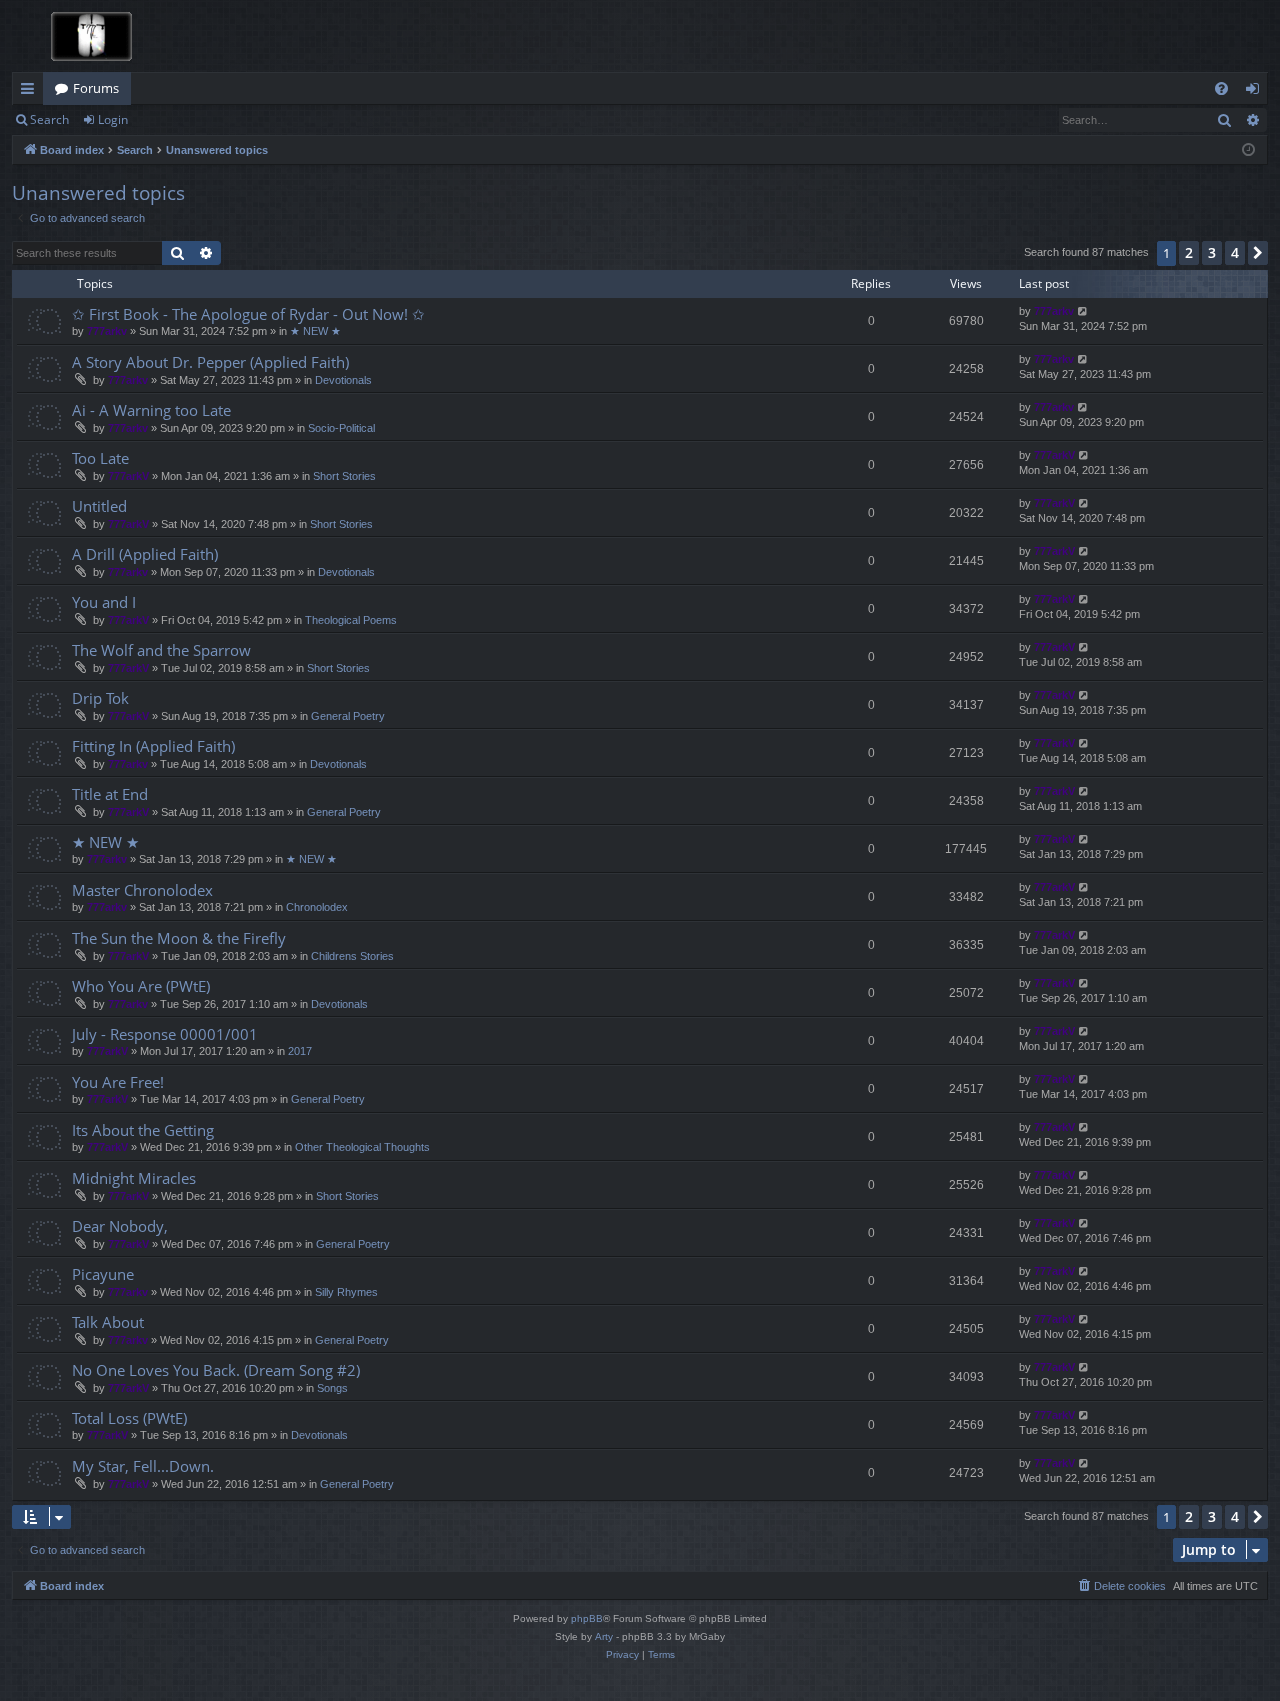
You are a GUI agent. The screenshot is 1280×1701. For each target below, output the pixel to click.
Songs (332, 1388)
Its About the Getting (143, 1130)
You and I (104, 602)
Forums (96, 88)
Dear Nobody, (120, 1226)
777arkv (107, 331)
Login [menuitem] (1256, 92)
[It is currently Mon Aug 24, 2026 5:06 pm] (1248, 150)
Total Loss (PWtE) (129, 1418)
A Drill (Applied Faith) (145, 554)
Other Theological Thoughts (362, 1147)
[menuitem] (1221, 88)
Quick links (31, 92)
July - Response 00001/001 (165, 1034)
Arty (604, 1636)
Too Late (100, 458)
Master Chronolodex (142, 890)
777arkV (128, 476)
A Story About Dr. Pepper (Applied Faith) (210, 362)
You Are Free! (118, 1082)
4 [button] (1235, 252)
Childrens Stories (352, 956)
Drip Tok (100, 698)
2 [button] (1189, 252)
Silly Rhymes (346, 1292)
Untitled (99, 506)
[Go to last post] (1083, 311)
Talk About (108, 1322)
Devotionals (343, 380)
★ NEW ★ (315, 331)
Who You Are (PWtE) (141, 986)
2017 (300, 1051)
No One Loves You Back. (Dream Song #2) (216, 1370)
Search (49, 119)
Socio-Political (341, 428)
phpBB (587, 1618)
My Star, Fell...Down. (143, 1466)
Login (113, 119)
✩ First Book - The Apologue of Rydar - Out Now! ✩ (248, 314)
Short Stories (344, 476)
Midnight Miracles (134, 1178)
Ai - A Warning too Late (151, 410)
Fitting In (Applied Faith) (153, 746)
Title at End (110, 794)
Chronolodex (317, 907)
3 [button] (1212, 252)
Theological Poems (351, 620)
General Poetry (348, 716)
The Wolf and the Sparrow (161, 650)
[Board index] (86, 36)
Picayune (103, 1274)
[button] (1258, 253)
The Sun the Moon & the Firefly (179, 938)
